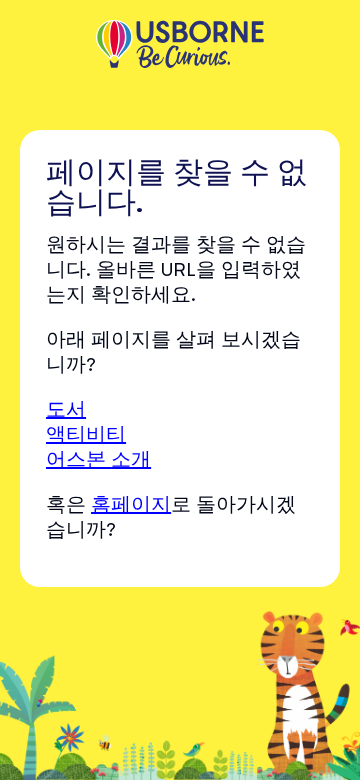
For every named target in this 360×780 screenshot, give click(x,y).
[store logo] (180, 46)
